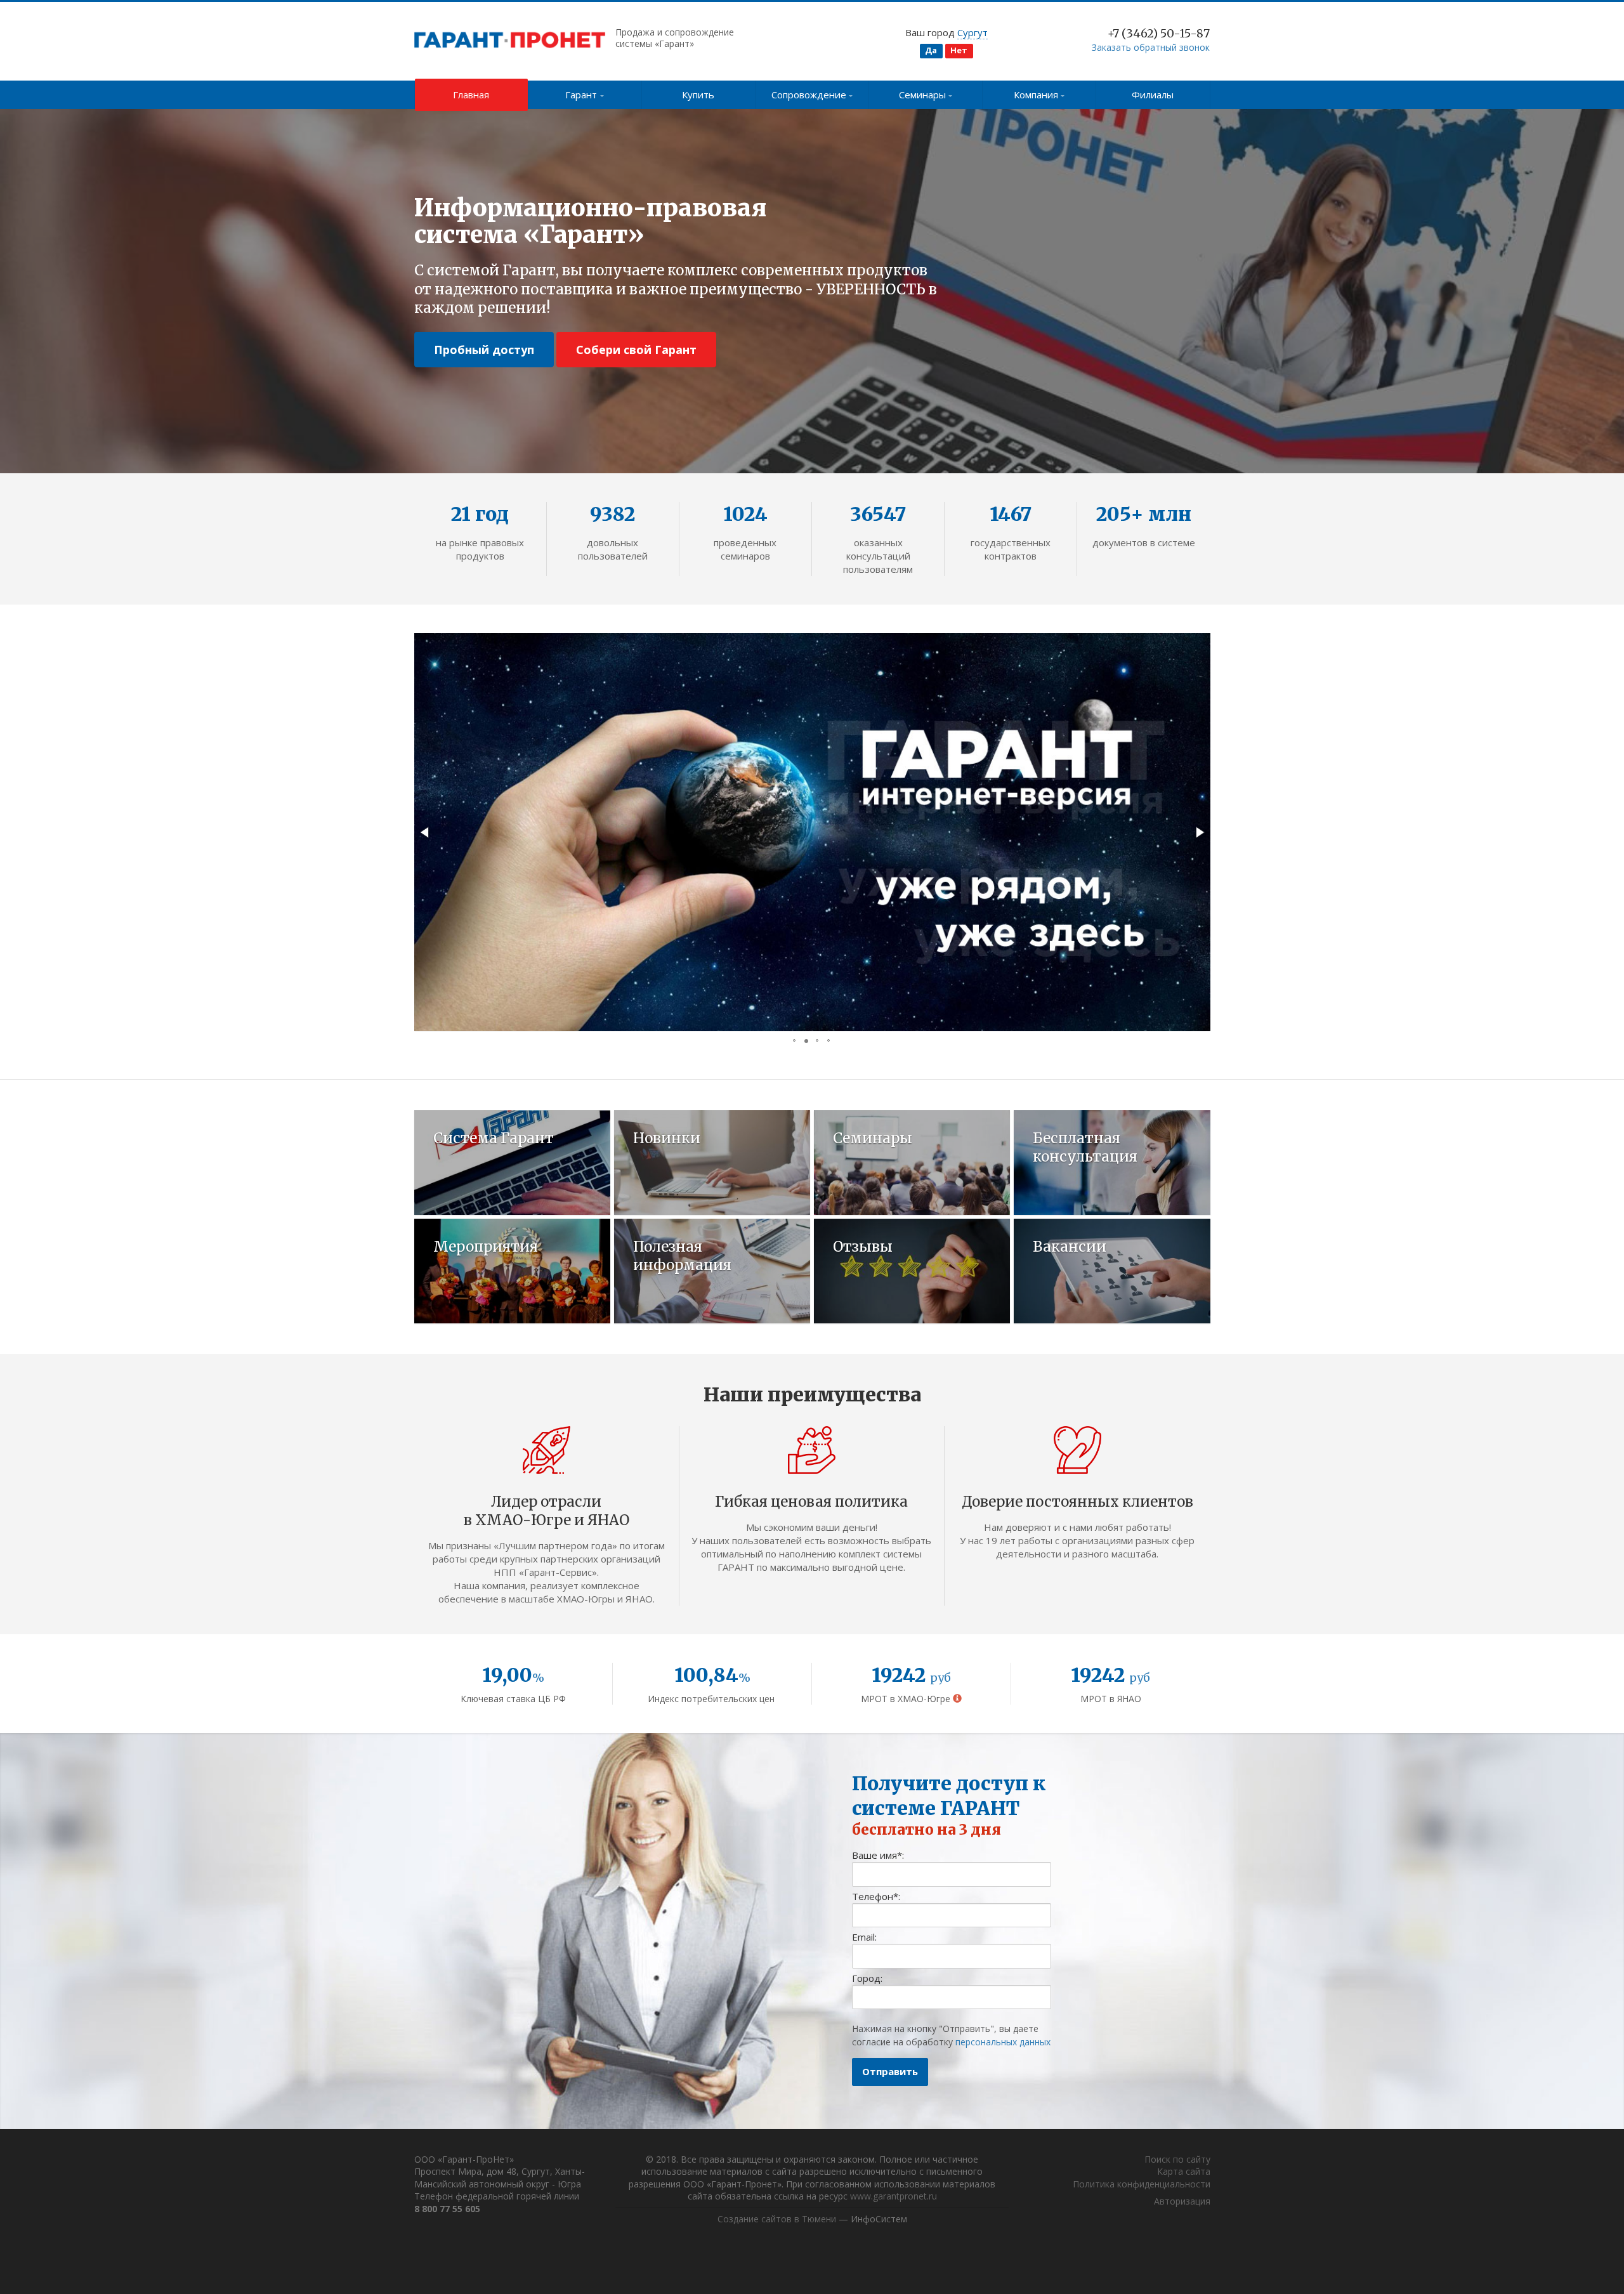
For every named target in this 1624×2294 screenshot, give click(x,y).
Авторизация (1182, 2201)
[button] (426, 832)
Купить (698, 95)
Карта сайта (1184, 2171)
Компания (1036, 95)
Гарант (581, 95)
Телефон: (876, 1896)
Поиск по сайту (1177, 2159)
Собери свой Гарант (636, 350)
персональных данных (1003, 2042)
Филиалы (1153, 95)
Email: (864, 1937)
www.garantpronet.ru (894, 2196)
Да (931, 50)
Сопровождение (809, 95)
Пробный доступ (484, 350)
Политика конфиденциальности (1142, 2184)
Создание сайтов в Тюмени (777, 2219)
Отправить (890, 2071)
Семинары (922, 95)
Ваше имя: (878, 1855)
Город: (867, 1978)
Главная (471, 95)
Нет (959, 50)
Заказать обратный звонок (1151, 47)
